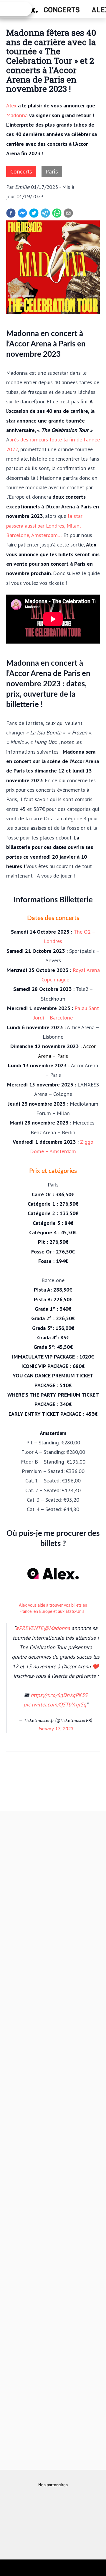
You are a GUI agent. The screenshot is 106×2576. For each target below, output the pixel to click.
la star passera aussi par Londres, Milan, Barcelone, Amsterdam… (44, 525)
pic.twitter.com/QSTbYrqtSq (55, 1704)
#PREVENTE (30, 1628)
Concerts (62, 10)
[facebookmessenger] (22, 213)
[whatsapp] (57, 213)
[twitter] (34, 213)
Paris (52, 171)
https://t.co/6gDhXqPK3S (59, 1695)
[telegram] (45, 213)
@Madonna (57, 1628)
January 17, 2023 (56, 1729)
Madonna (17, 115)
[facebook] (11, 213)
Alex (11, 105)
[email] (68, 213)
